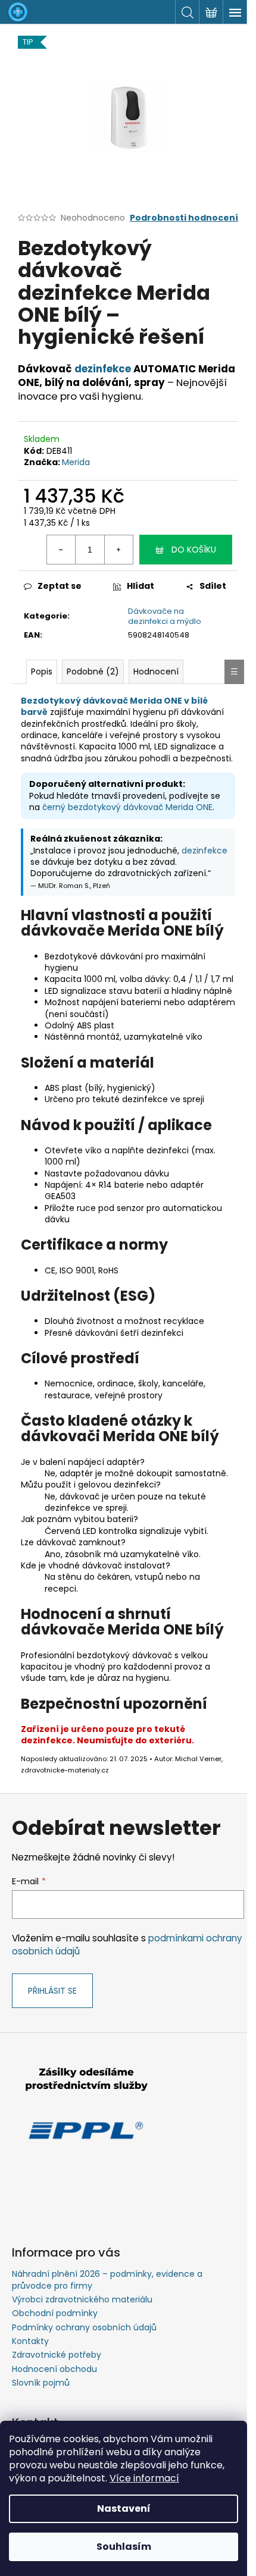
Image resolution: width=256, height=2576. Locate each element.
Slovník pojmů (41, 2383)
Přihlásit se (52, 1991)
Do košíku (194, 550)
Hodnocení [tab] (156, 672)
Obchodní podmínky (55, 2313)
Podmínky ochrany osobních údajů (84, 2327)
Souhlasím (124, 2547)
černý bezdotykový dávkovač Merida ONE (127, 807)
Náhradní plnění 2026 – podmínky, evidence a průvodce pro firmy (107, 2280)
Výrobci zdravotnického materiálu (82, 2299)
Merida (76, 462)
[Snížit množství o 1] (61, 550)
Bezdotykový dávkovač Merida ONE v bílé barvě (114, 706)
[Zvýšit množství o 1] (118, 550)
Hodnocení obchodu (54, 2369)
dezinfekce (103, 369)
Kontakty (30, 2341)
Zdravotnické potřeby (57, 2355)
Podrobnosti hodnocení (184, 218)
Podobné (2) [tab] (93, 672)
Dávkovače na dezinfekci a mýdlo (165, 616)
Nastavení (124, 2508)
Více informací (144, 2478)
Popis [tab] (42, 672)
